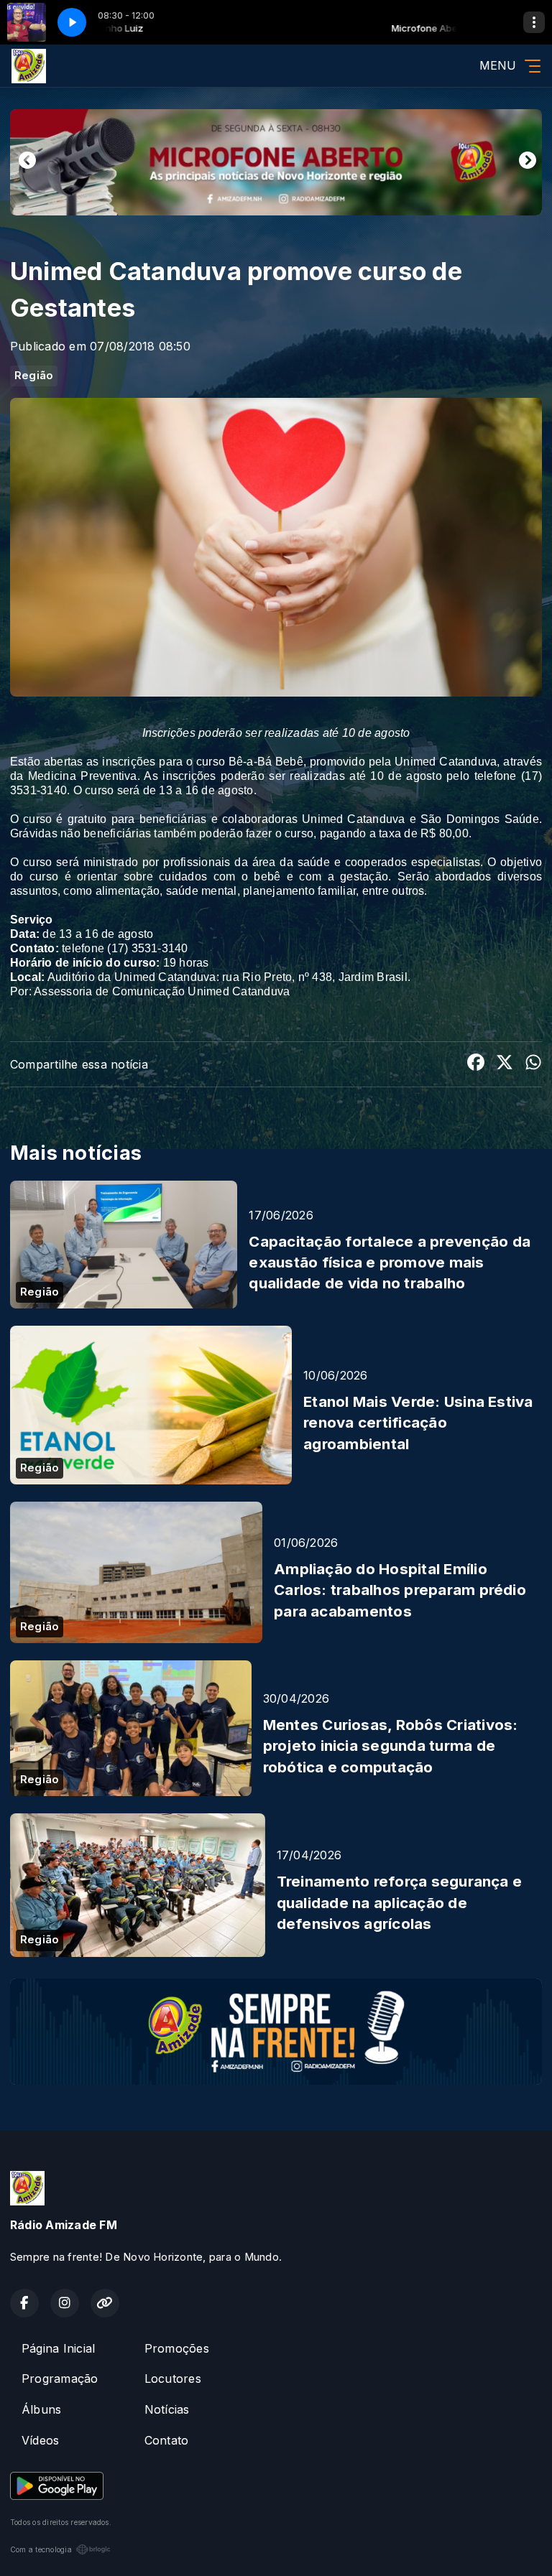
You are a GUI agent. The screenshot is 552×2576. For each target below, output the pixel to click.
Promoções (177, 2348)
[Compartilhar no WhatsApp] (533, 1064)
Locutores (173, 2379)
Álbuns (41, 2409)
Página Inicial (58, 2348)
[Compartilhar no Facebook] (476, 1064)
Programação (60, 2379)
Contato (167, 2440)
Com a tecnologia (41, 2549)
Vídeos (40, 2440)
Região (34, 376)
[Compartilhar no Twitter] (505, 1064)
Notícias (167, 2409)
